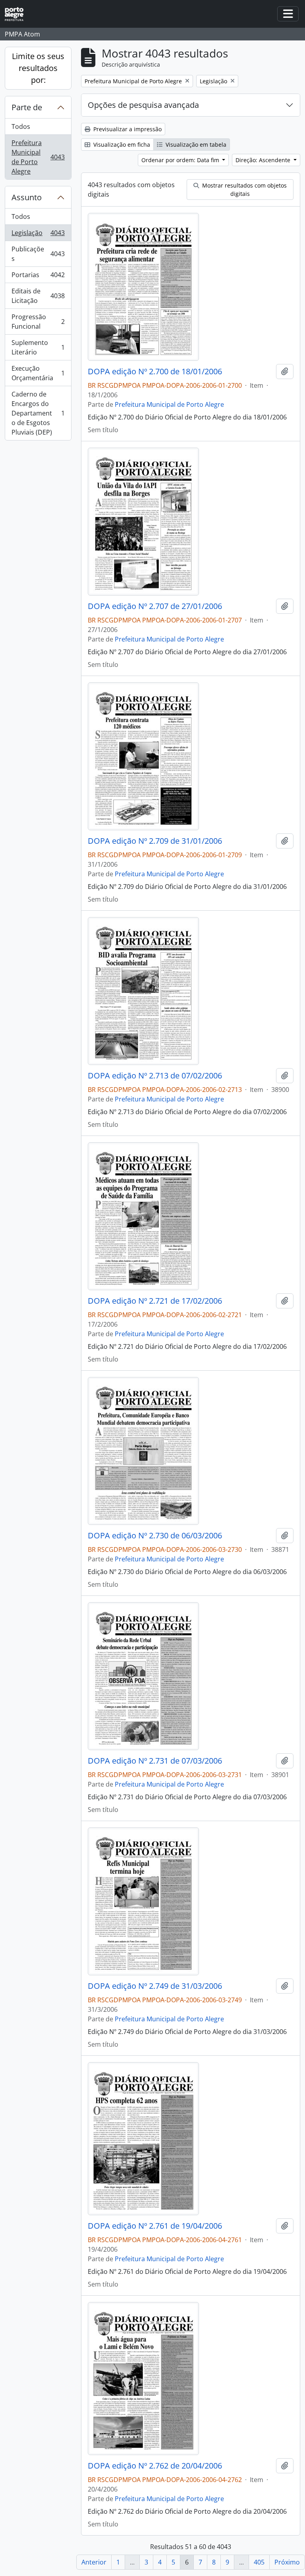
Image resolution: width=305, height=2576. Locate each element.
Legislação (38, 235)
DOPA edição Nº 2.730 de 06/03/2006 (155, 1536)
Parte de (27, 107)
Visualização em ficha (121, 145)
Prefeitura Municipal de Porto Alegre (38, 157)
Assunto (27, 197)
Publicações (38, 254)
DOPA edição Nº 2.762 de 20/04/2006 (155, 2466)
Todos (21, 126)
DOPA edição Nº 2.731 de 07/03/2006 (155, 1761)
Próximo (287, 2562)
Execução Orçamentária (38, 373)
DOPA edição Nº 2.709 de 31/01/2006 (155, 841)
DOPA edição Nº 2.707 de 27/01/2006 (155, 606)
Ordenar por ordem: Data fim (181, 160)
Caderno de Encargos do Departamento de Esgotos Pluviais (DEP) (38, 413)
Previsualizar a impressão (127, 129)
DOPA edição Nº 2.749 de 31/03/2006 (155, 1986)
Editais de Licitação (38, 296)
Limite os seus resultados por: (38, 68)
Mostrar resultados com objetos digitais (244, 190)
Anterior (94, 2562)
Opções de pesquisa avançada (143, 105)
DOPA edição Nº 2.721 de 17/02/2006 (155, 1301)
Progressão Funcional (38, 322)
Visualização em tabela (195, 145)
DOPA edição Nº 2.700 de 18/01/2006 (155, 372)
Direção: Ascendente (264, 160)
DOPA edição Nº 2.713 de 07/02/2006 (155, 1076)
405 (259, 2562)
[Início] (17, 14)
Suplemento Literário (38, 347)
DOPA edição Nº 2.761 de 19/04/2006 (155, 2226)
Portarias (38, 277)
